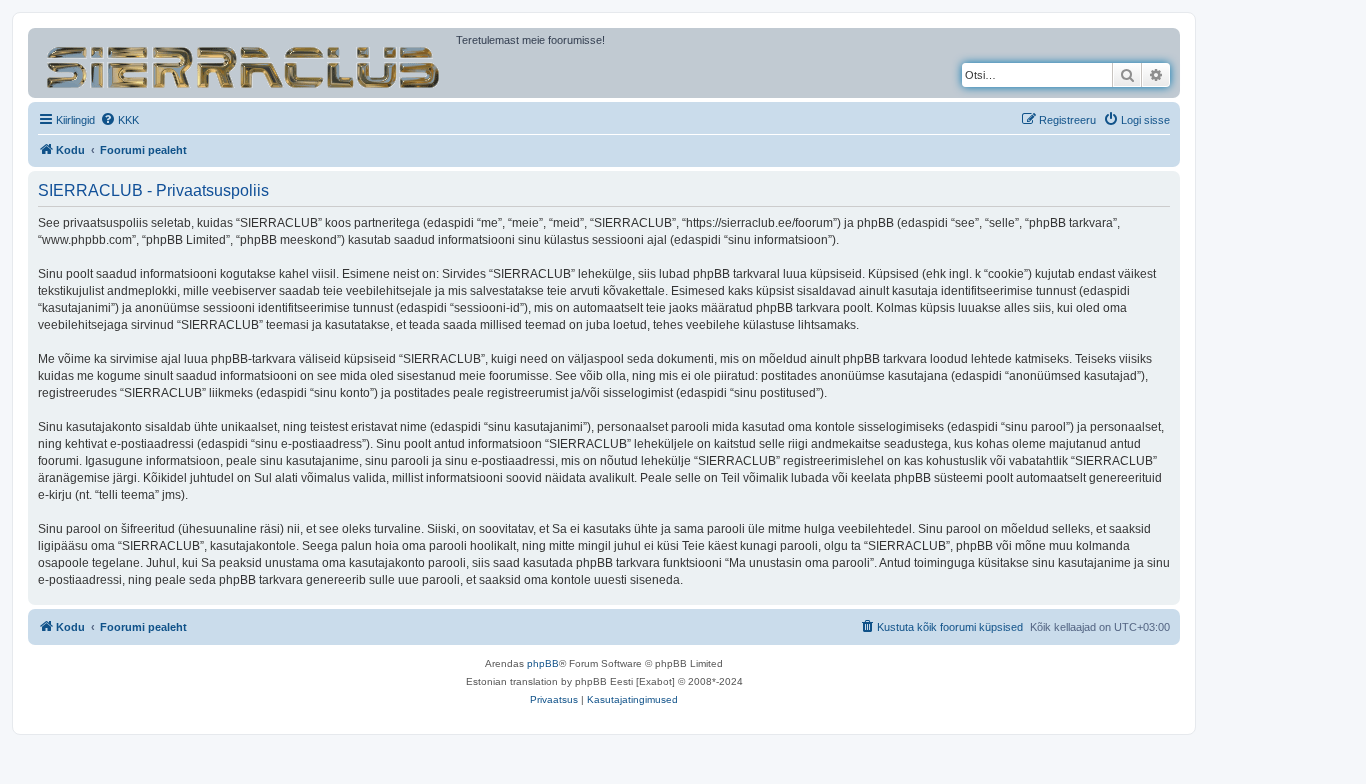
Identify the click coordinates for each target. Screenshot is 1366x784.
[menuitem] (119, 120)
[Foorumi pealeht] (244, 63)
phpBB (543, 663)
